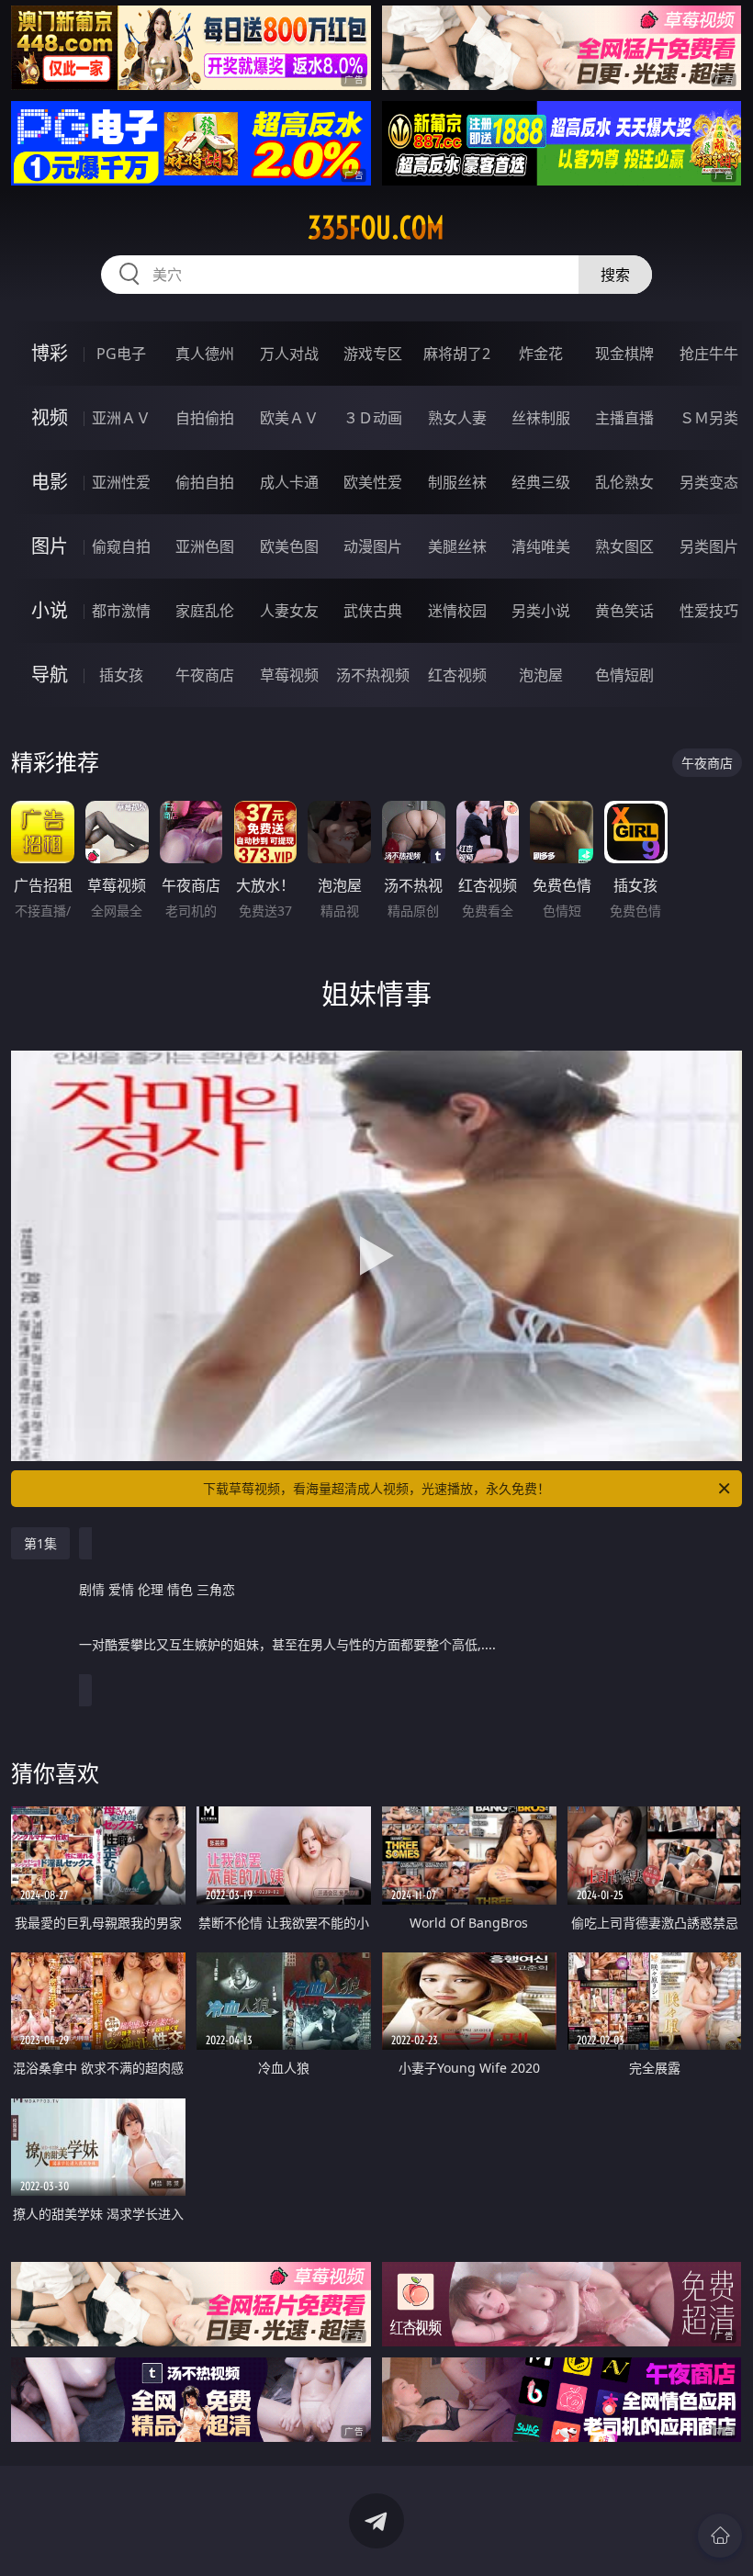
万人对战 (289, 354)
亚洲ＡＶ (121, 418)
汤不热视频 (373, 675)
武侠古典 (373, 611)
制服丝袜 (457, 482)
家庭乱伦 (205, 611)
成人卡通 (289, 482)
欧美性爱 (373, 482)
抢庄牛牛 (709, 354)
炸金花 (541, 354)
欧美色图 (289, 546)
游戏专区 (373, 354)
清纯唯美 (541, 546)
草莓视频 (289, 675)
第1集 (40, 1543)
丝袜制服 (541, 418)
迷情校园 (457, 611)
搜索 (615, 275)
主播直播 (624, 418)
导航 (50, 675)
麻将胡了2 (457, 354)
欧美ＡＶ (289, 418)
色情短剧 (624, 675)
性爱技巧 (709, 611)
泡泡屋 (541, 675)
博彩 (50, 353)
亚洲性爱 (121, 482)
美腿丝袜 (457, 546)
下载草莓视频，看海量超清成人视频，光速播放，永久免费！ (376, 1488)
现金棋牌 (624, 354)
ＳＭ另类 (709, 418)
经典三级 (541, 482)
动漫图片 (373, 546)
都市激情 (121, 611)
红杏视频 (457, 675)
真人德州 (205, 354)
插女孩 (121, 675)
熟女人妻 (457, 418)
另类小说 (541, 611)
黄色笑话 (624, 611)
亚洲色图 (205, 546)
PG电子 (121, 354)
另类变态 (709, 482)
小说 (50, 610)
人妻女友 (289, 611)
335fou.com (376, 228)
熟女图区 (624, 546)
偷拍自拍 (205, 482)
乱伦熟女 (624, 482)
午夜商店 (205, 675)
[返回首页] (720, 2536)
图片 (50, 546)
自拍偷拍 (205, 418)
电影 (50, 482)
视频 (50, 417)
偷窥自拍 (121, 546)
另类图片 (709, 546)
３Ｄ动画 (373, 418)
